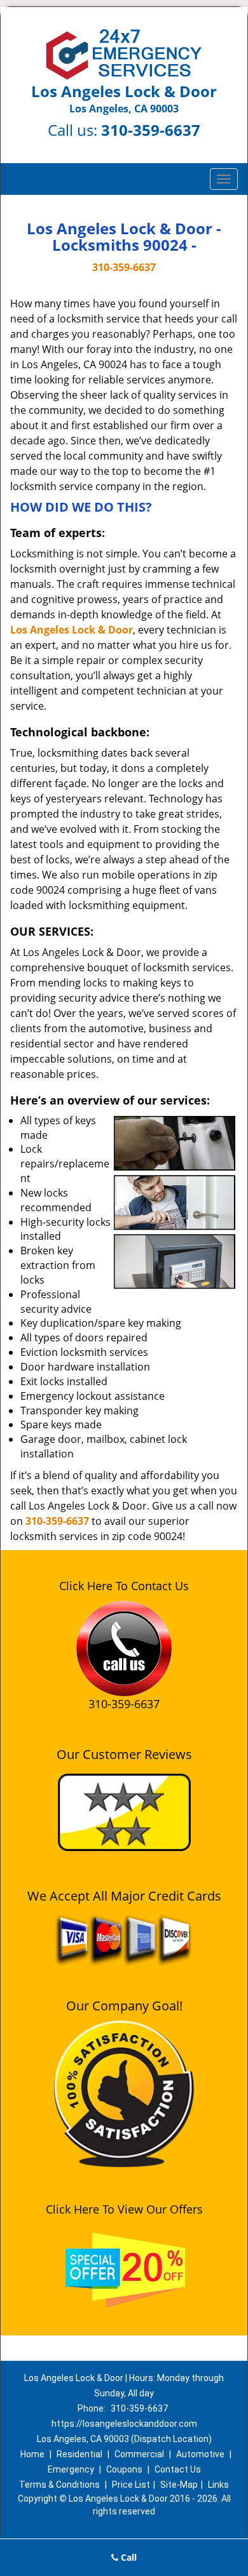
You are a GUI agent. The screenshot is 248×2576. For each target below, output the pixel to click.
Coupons (124, 2469)
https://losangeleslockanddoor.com (124, 2424)
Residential (79, 2454)
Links (218, 2485)
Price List (131, 2485)
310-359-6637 (151, 130)
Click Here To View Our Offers (124, 2209)
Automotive (200, 2454)
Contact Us (178, 2469)
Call (127, 2557)
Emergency (71, 2469)
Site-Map (179, 2485)
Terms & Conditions (59, 2485)
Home (32, 2454)
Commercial (139, 2454)
